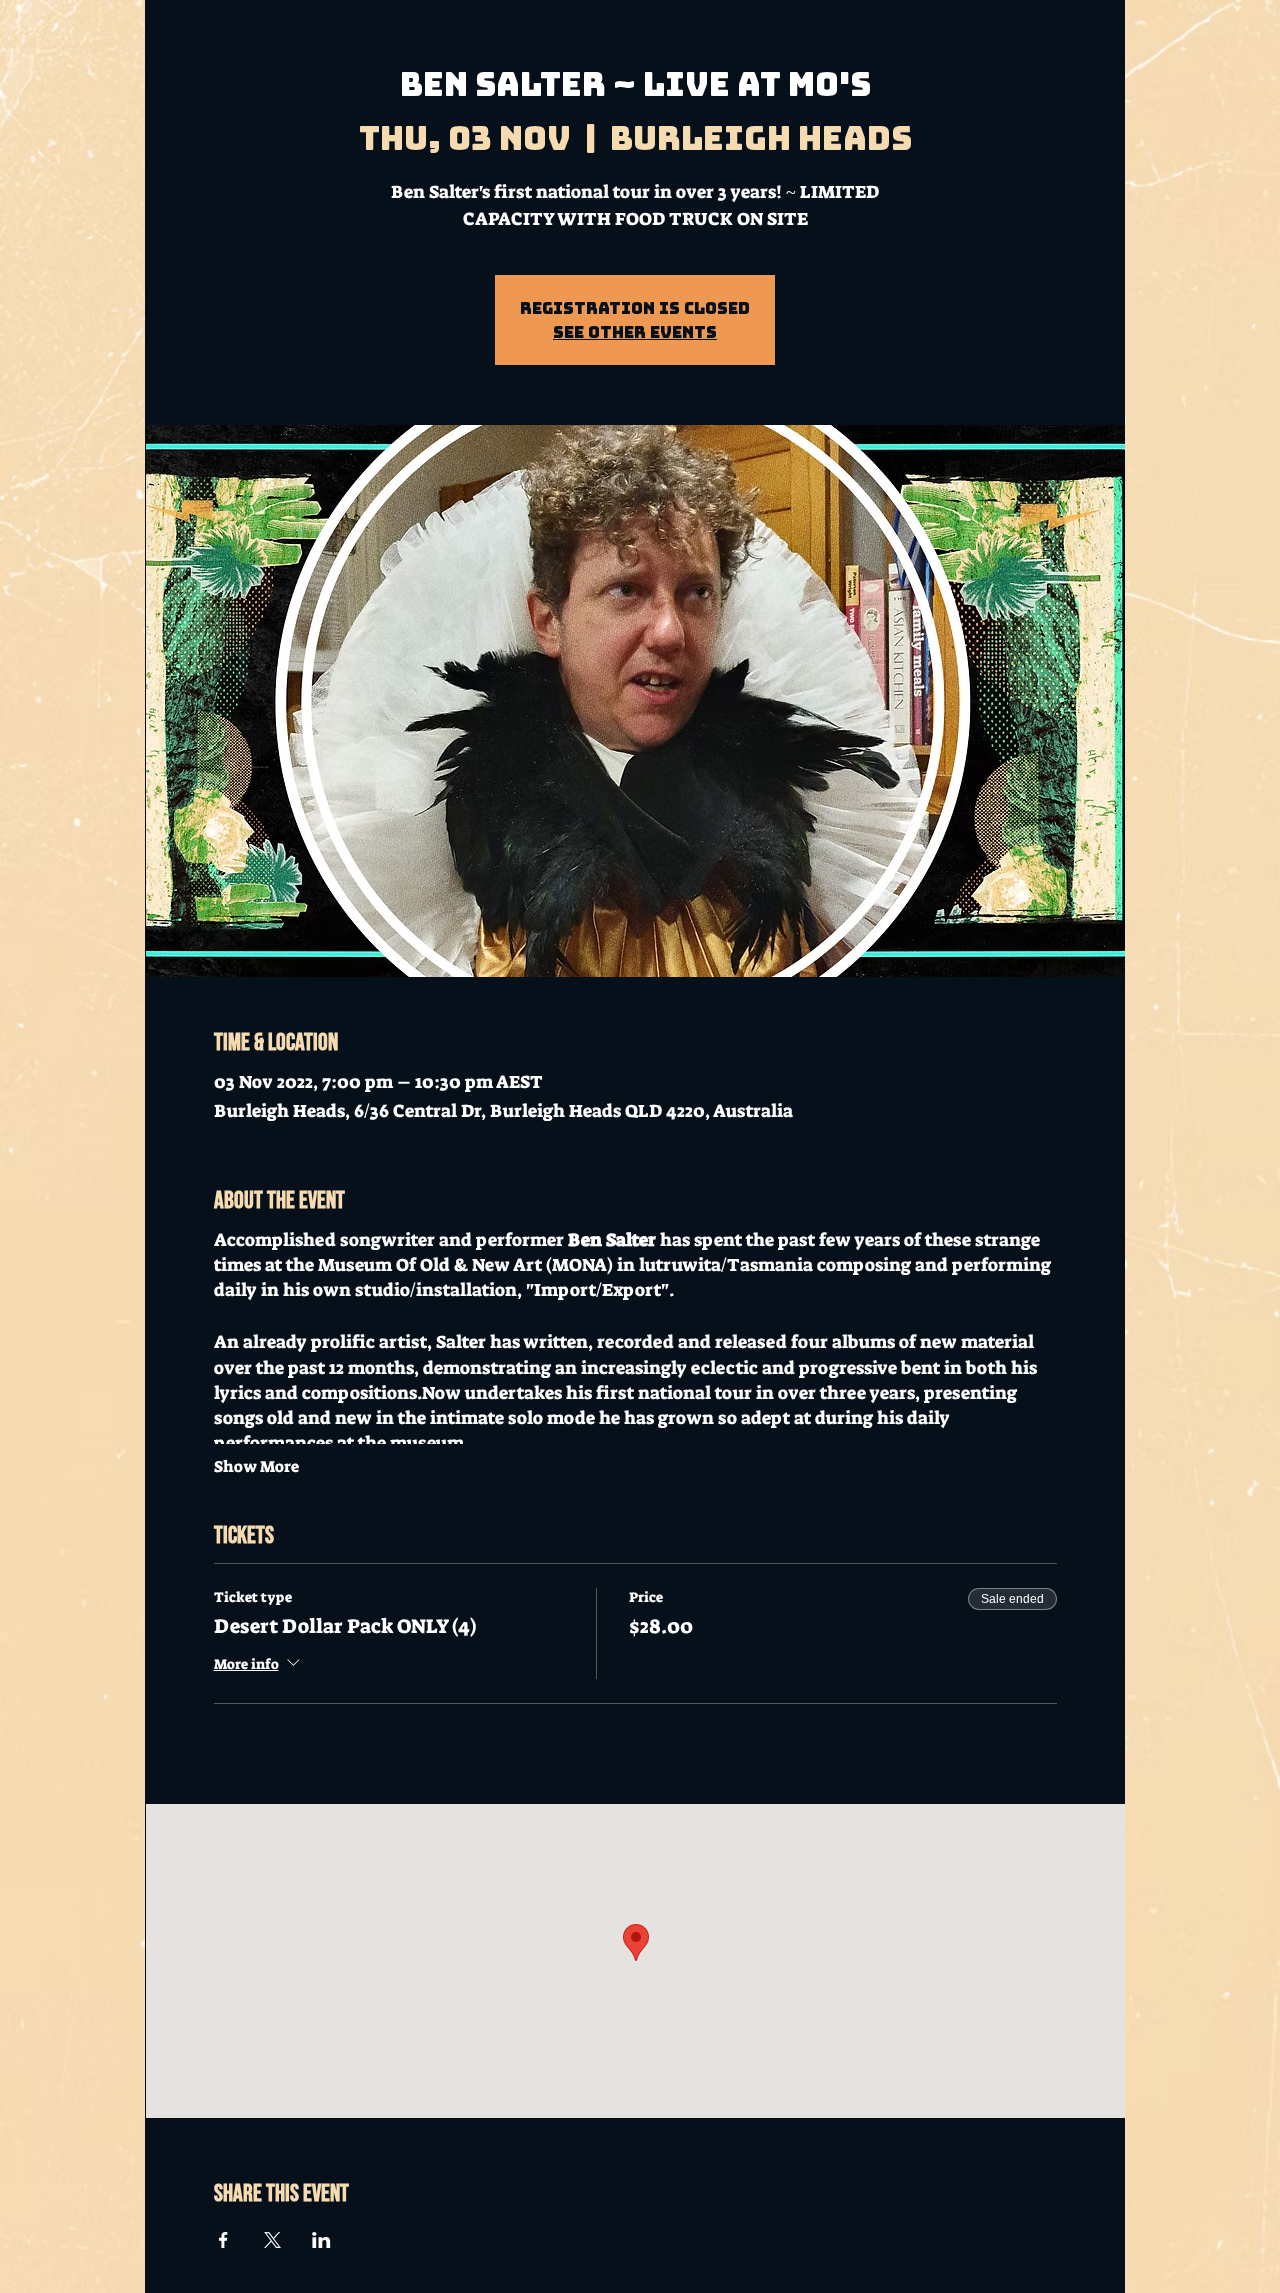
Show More (256, 1466)
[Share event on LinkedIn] (321, 2240)
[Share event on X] (272, 2240)
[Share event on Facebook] (223, 2240)
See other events (635, 332)
